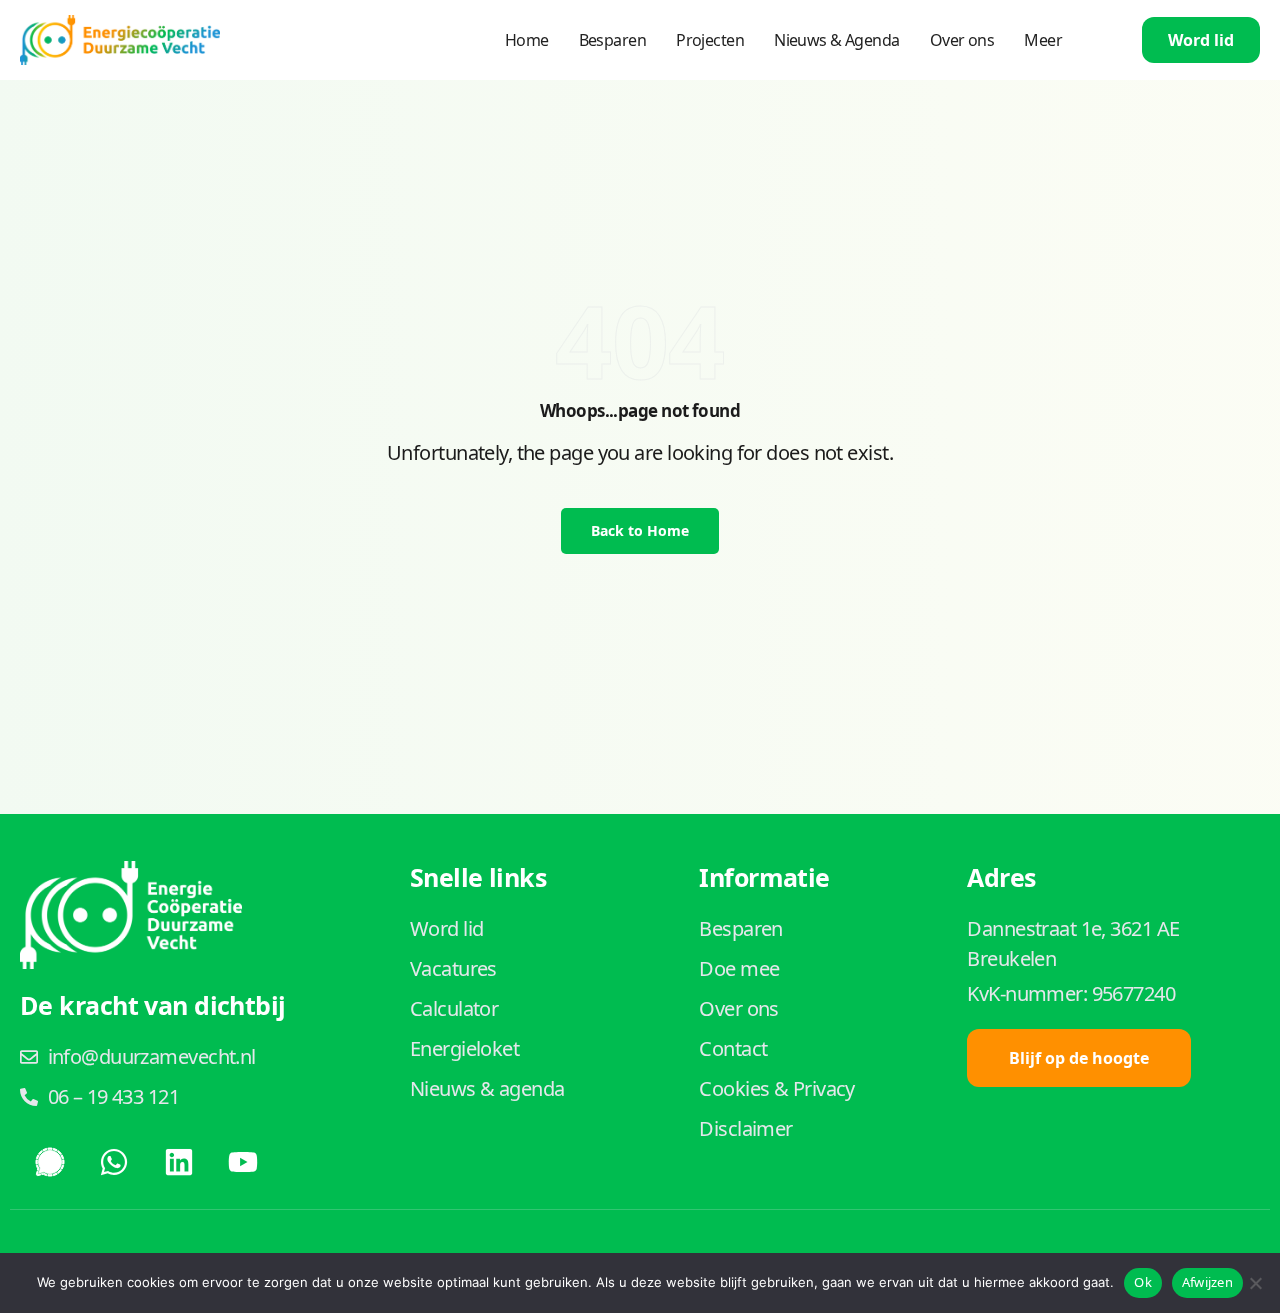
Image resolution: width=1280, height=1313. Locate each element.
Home (527, 40)
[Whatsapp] (114, 1162)
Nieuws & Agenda (837, 40)
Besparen (613, 40)
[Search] (1092, 40)
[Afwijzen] (1255, 1283)
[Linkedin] (179, 1162)
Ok (1143, 1282)
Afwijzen (1207, 1282)
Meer (1043, 40)
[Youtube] (243, 1162)
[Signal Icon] (50, 1162)
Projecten (710, 40)
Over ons (962, 40)
